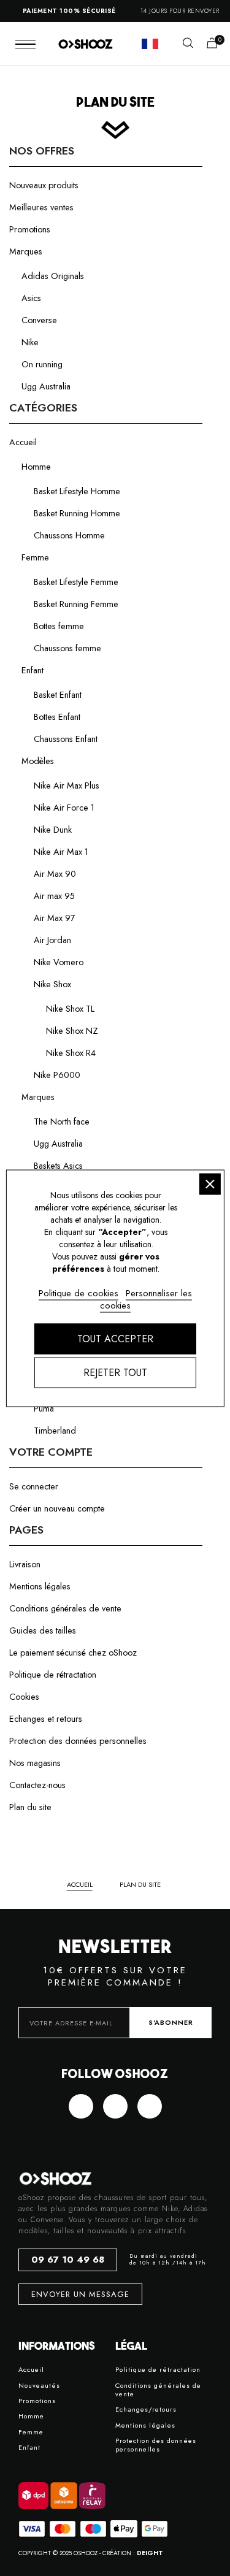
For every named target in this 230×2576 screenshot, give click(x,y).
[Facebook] (81, 2106)
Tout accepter (115, 1338)
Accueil (23, 442)
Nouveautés (39, 2386)
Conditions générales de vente (65, 1608)
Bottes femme (59, 626)
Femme (35, 557)
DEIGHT (150, 2553)
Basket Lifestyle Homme (77, 491)
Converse (39, 320)
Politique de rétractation (53, 1675)
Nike (30, 342)
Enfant (33, 670)
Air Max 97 (55, 918)
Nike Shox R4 (71, 1053)
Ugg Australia (46, 386)
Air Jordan (52, 940)
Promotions (30, 229)
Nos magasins (35, 1763)
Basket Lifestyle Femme (76, 582)
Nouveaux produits (44, 185)
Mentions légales (40, 1586)
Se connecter (34, 1486)
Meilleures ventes (41, 207)
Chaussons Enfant (66, 739)
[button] (188, 43)
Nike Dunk (53, 830)
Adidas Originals (53, 276)
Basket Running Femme (76, 604)
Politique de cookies (79, 1293)
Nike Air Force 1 (64, 808)
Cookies (24, 1697)
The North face (62, 1122)
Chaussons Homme (69, 535)
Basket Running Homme (77, 513)
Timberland (55, 1431)
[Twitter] (115, 2106)
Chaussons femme (67, 648)
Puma (44, 1408)
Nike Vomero (59, 962)
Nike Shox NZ (72, 1031)
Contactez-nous (37, 1785)
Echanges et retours (46, 1719)
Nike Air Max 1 (61, 852)
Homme (36, 467)
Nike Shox (52, 984)
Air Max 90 (55, 874)
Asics (31, 298)
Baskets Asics (58, 1166)
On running (42, 364)
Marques (26, 251)
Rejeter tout (115, 1372)
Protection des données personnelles (78, 1741)
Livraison (25, 1564)
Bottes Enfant (57, 717)
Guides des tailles (43, 1630)
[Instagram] (150, 2106)
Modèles (38, 761)
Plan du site (30, 1807)
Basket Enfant (58, 695)
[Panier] (212, 44)
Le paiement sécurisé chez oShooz (73, 1653)
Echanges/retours (146, 2410)
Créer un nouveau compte (57, 1508)
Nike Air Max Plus (67, 785)
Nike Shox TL (70, 1009)
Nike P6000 (57, 1075)
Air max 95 (54, 896)
